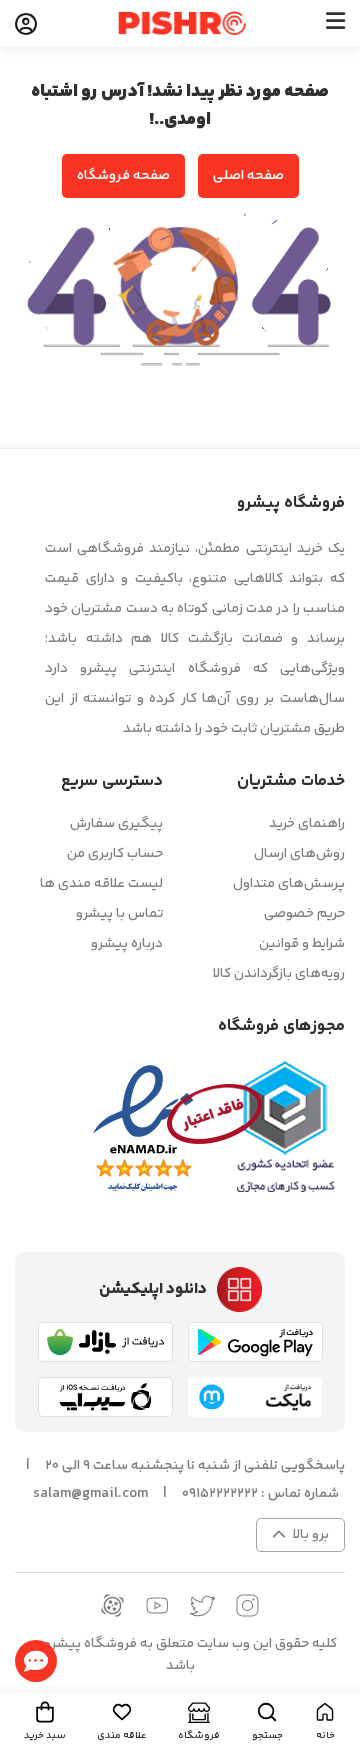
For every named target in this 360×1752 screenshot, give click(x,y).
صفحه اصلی (248, 176)
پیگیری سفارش (116, 824)
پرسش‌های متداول (289, 884)
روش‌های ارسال (299, 854)
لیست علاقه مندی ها (101, 884)
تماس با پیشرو (119, 914)
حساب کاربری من (115, 854)
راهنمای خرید (307, 824)
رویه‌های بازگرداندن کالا (279, 974)
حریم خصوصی (304, 914)
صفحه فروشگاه (123, 176)
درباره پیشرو (127, 944)
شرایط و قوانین (302, 944)
